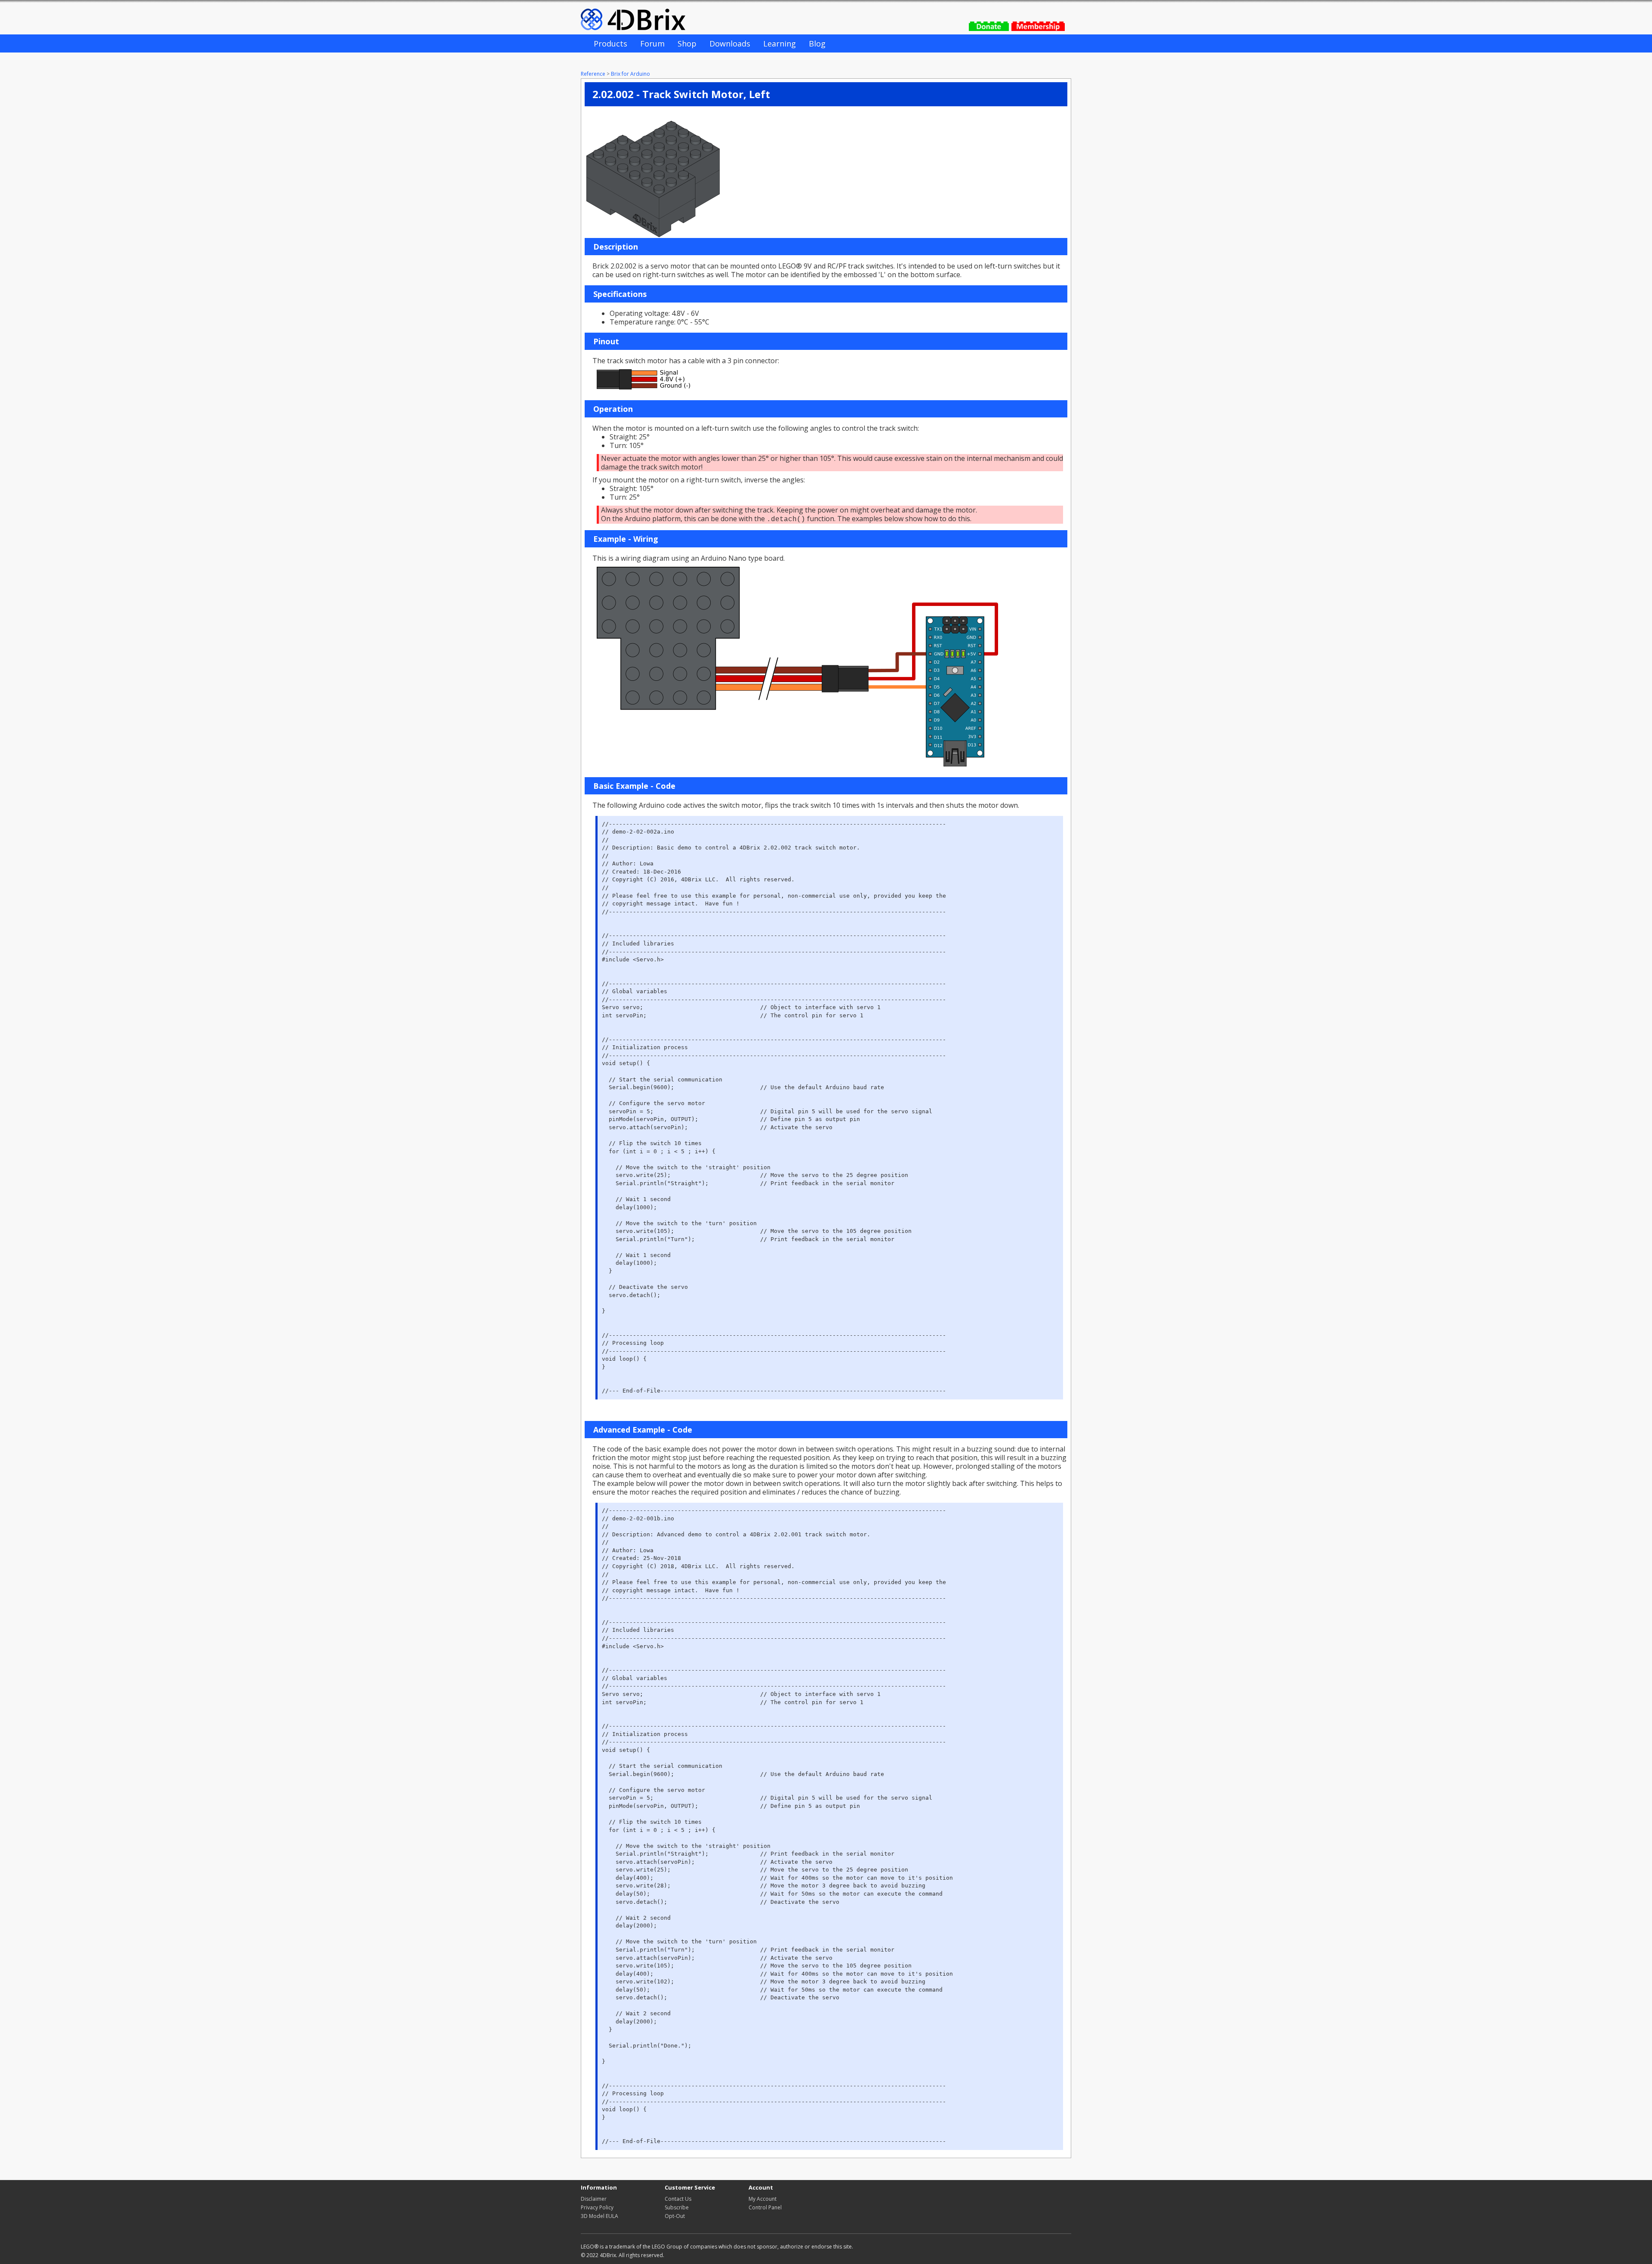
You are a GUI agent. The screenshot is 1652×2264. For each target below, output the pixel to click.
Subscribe (677, 2207)
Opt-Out (675, 2216)
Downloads (730, 43)
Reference (593, 74)
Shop (687, 43)
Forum (652, 43)
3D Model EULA (599, 2216)
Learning (780, 43)
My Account (763, 2199)
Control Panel (765, 2207)
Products (610, 43)
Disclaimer (594, 2199)
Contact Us (678, 2199)
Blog (817, 43)
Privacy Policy (597, 2207)
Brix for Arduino (630, 74)
